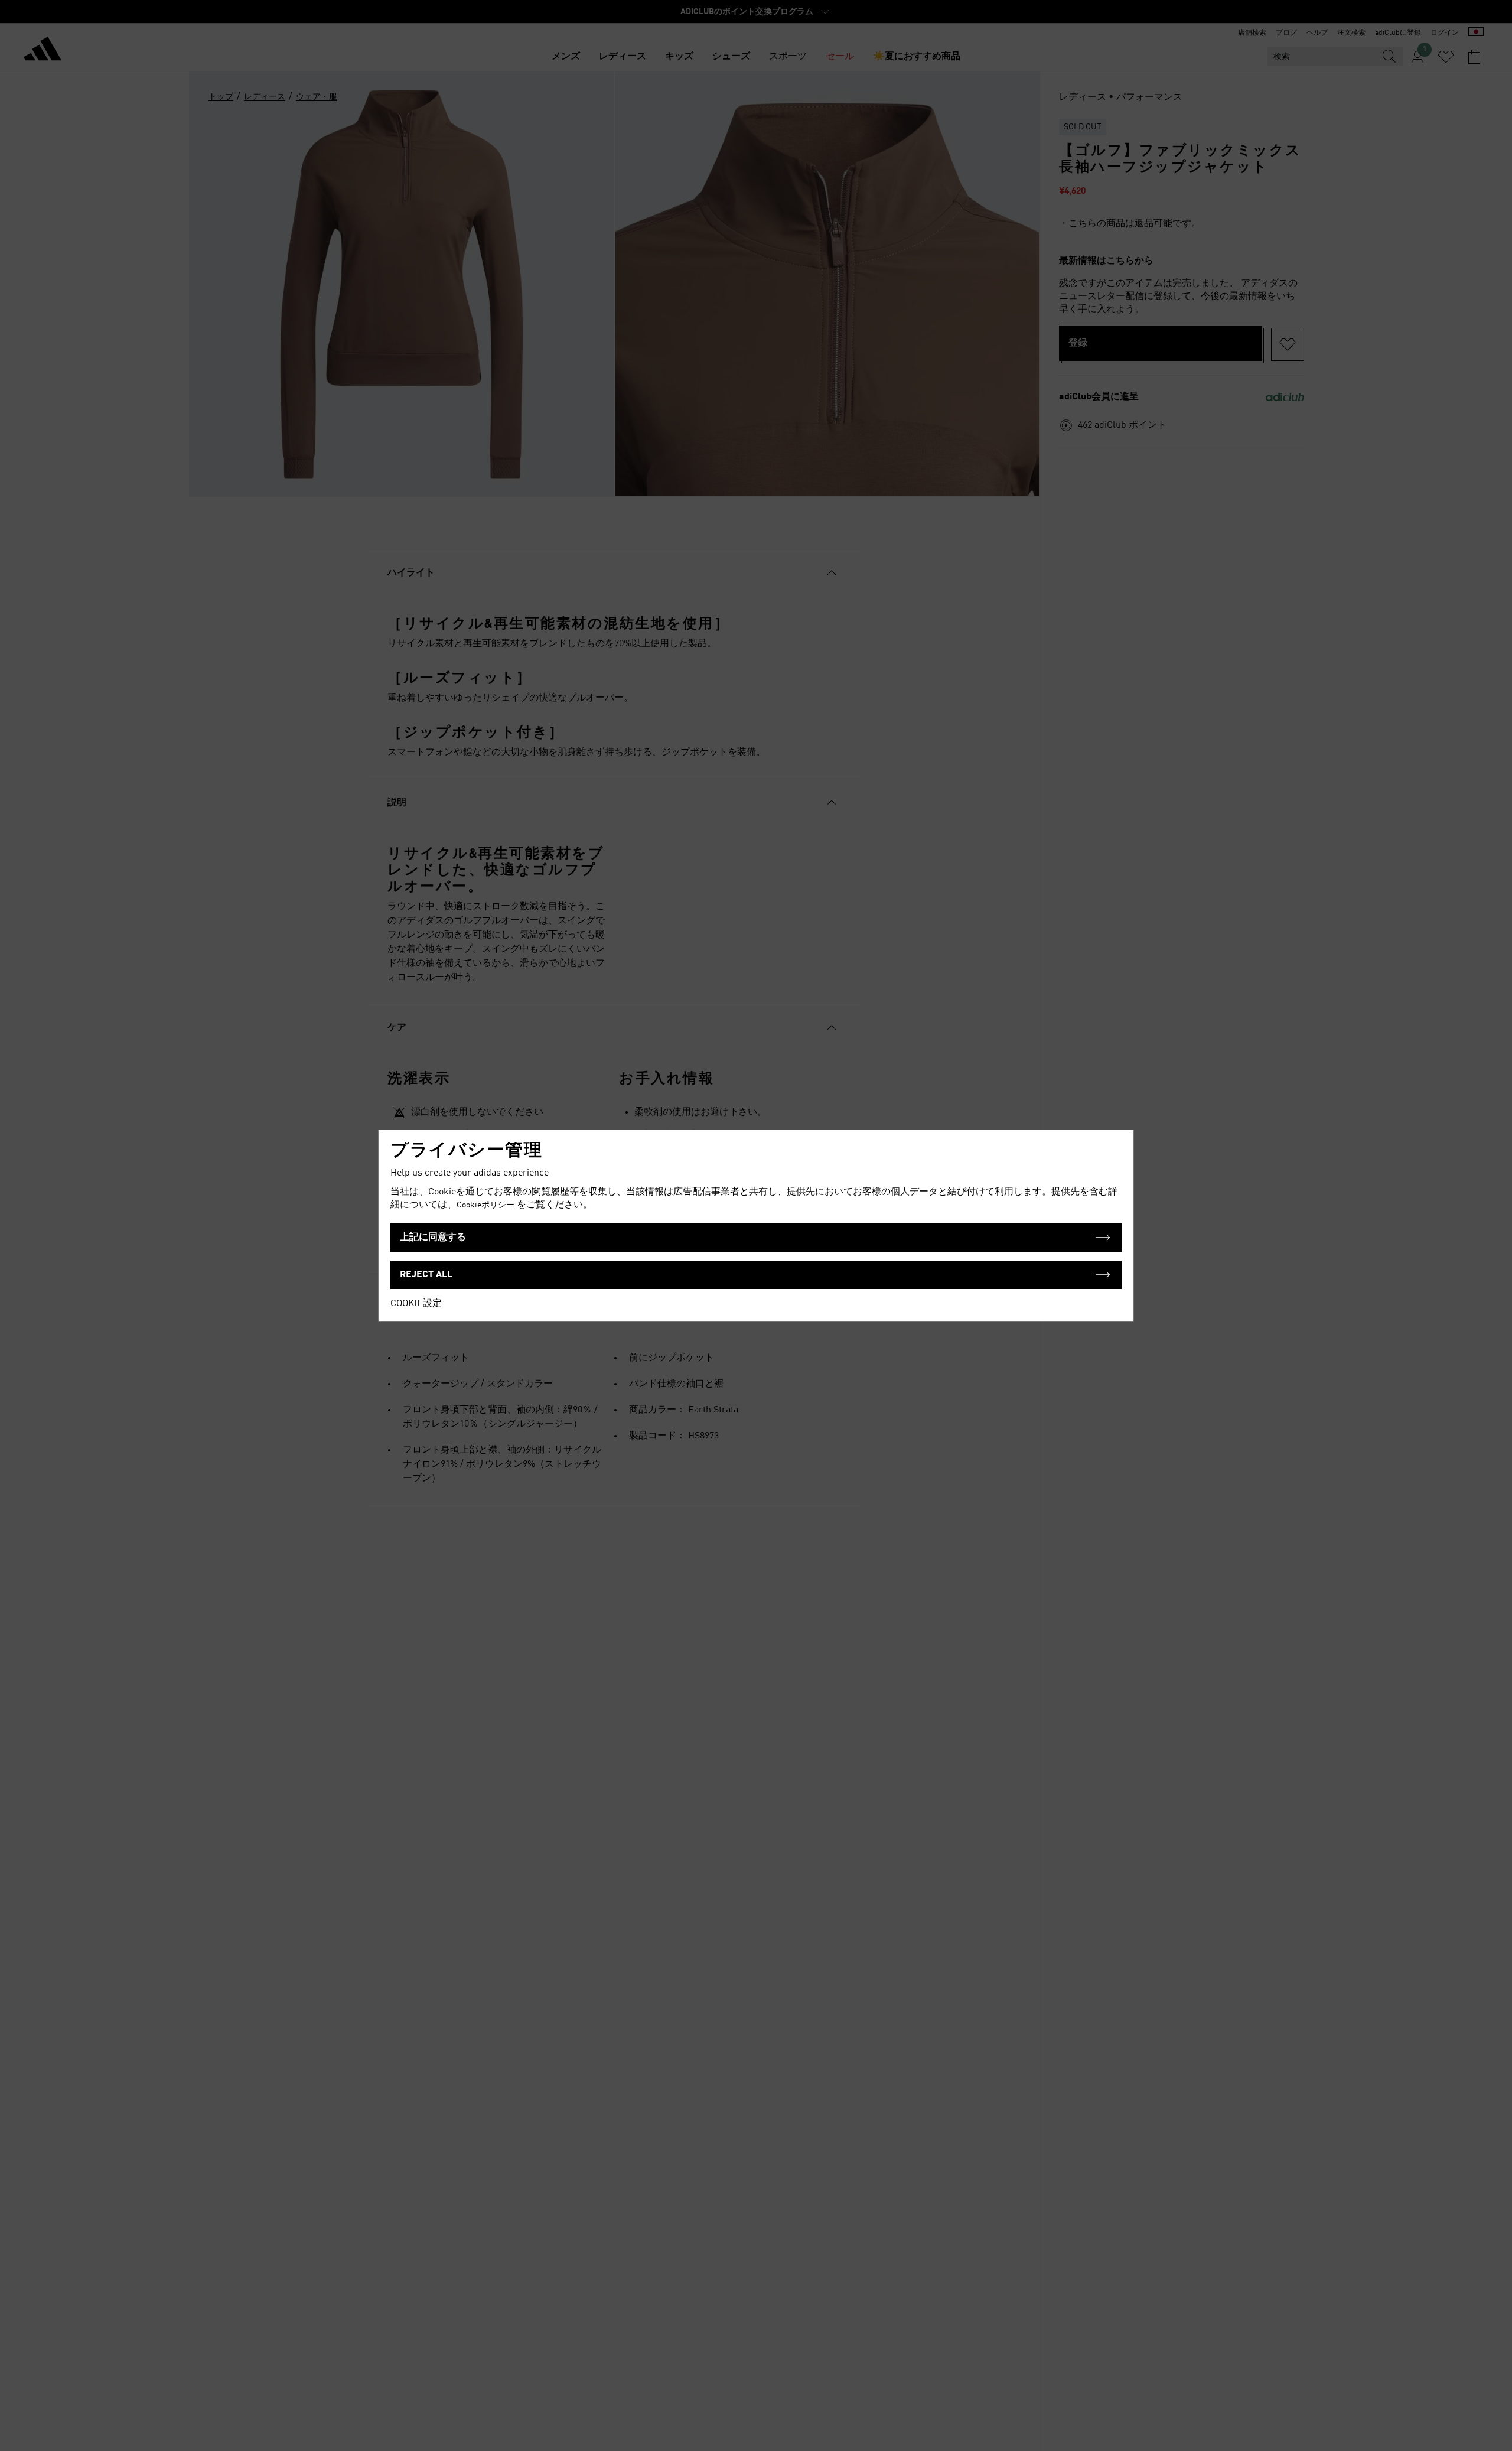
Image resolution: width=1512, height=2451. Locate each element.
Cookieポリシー (485, 1205)
